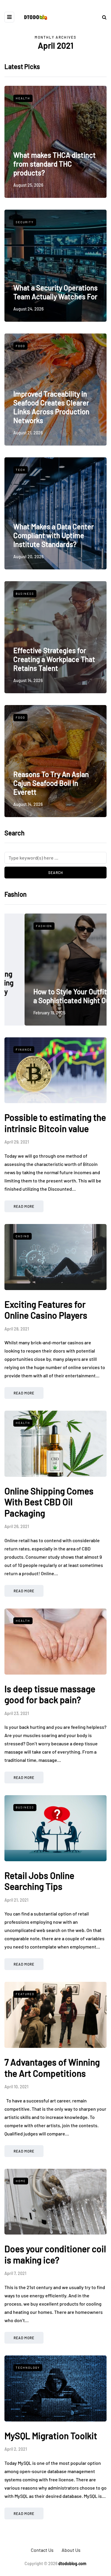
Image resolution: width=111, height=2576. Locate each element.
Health (23, 98)
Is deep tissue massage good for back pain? (50, 1694)
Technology (28, 2368)
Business (25, 594)
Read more (24, 1206)
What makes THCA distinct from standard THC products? (54, 164)
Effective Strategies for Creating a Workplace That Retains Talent (54, 659)
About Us (71, 2550)
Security (25, 222)
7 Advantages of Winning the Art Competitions (52, 2068)
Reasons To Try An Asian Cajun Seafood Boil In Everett (51, 783)
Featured (25, 1994)
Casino (22, 1236)
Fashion (24, 926)
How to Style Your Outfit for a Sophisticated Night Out (55, 996)
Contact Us (42, 2550)
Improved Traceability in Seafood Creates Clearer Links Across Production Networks (51, 407)
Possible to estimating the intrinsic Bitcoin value (55, 1123)
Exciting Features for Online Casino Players (46, 1310)
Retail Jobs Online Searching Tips (39, 1881)
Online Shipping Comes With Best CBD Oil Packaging (49, 1502)
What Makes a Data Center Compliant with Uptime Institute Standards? (54, 535)
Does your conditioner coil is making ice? (55, 2254)
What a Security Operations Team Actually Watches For (55, 292)
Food (20, 346)
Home (21, 2181)
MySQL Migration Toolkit (51, 2436)
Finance (24, 1049)
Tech (21, 470)
